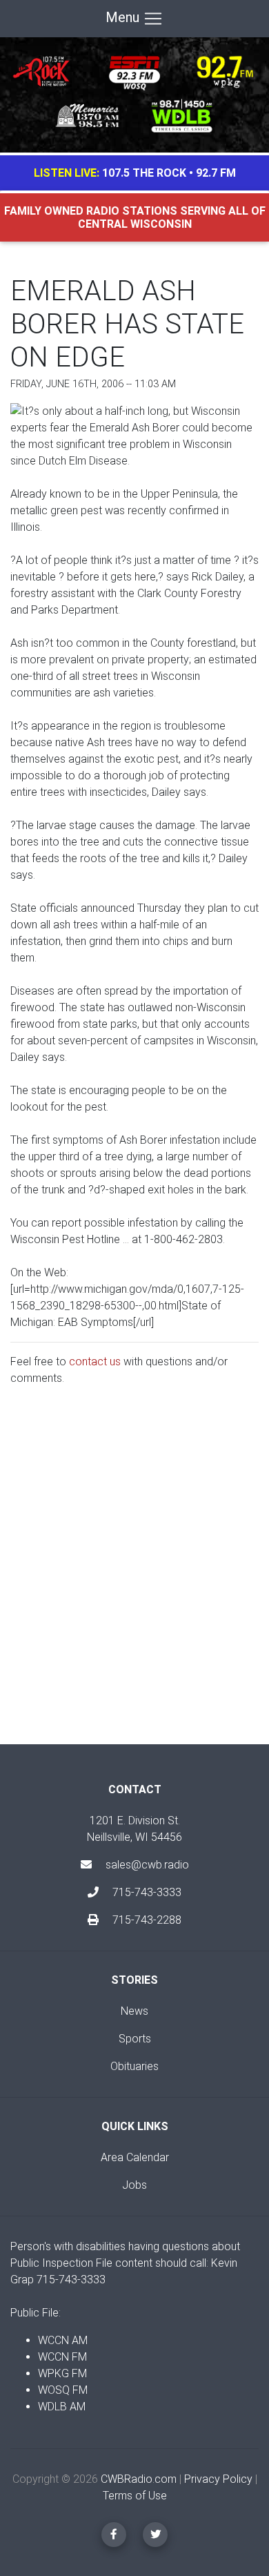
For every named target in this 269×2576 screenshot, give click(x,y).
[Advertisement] (134, 1577)
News (134, 2011)
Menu (124, 17)
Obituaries (134, 2066)
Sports (135, 2039)
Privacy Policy (218, 2479)
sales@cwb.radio (147, 1865)
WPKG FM (62, 2373)
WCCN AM (63, 2340)
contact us (95, 1362)
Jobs (134, 2185)
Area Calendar (135, 2157)
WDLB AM (62, 2407)
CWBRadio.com (139, 2479)
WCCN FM (62, 2357)
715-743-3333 (146, 1892)
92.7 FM (216, 173)
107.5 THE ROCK (144, 173)
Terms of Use (135, 2496)
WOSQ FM (63, 2390)
